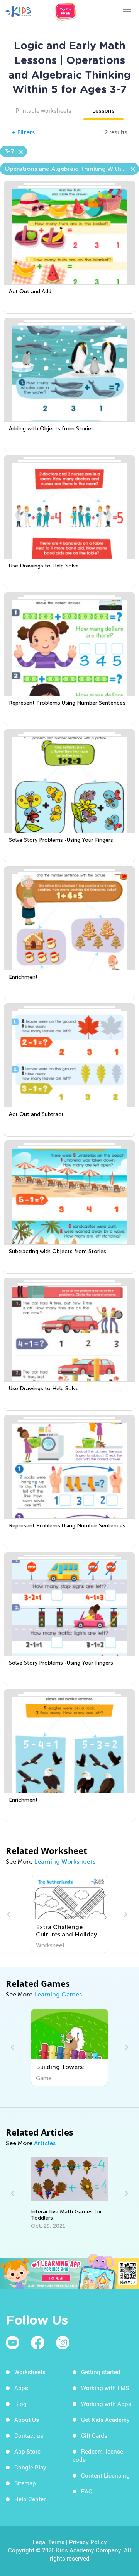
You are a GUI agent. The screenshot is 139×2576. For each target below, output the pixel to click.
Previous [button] (10, 1914)
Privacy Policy (88, 2542)
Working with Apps (106, 2404)
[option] (70, 1914)
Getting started (101, 2372)
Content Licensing (105, 2475)
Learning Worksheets (65, 1861)
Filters (23, 132)
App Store (27, 2451)
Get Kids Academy (105, 2420)
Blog (20, 2404)
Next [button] (125, 1914)
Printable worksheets (43, 110)
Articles (45, 2143)
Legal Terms (48, 2542)
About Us (27, 2420)
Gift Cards (94, 2435)
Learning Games (58, 1994)
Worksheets (30, 2372)
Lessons (103, 110)
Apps (21, 2388)
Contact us (29, 2435)
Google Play (30, 2467)
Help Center (30, 2499)
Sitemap (25, 2483)
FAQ (87, 2491)
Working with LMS (105, 2388)
